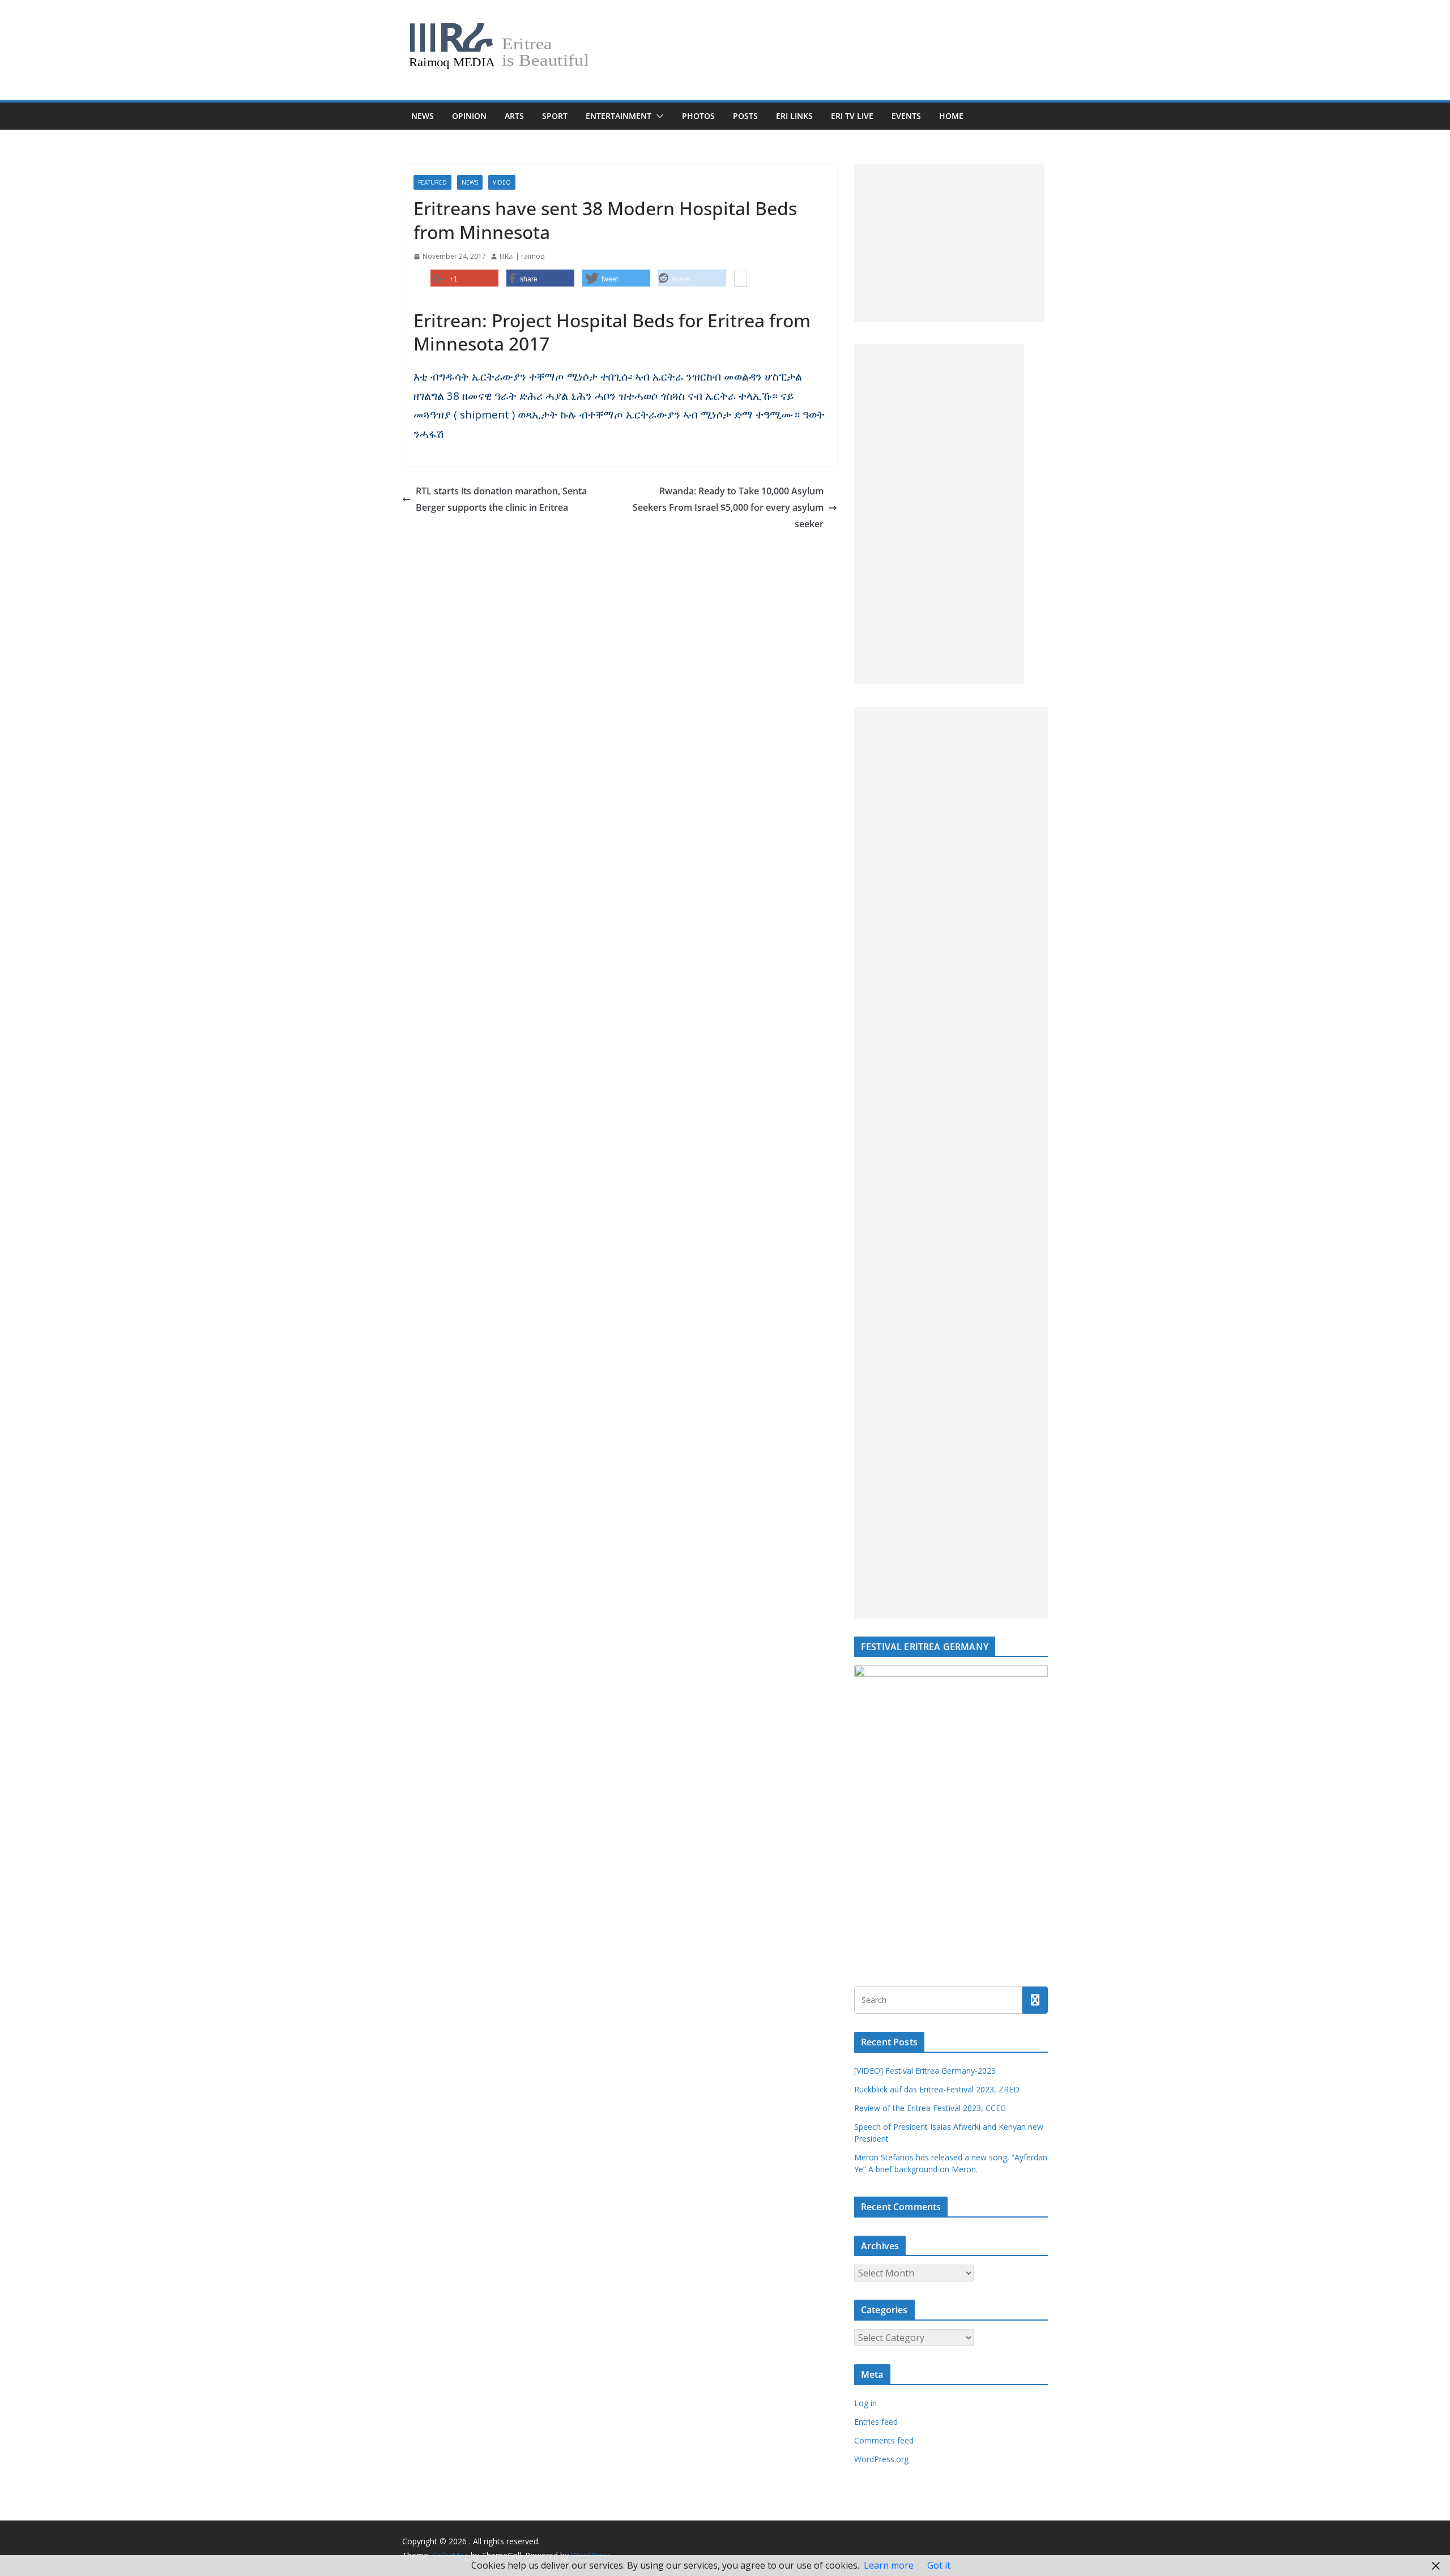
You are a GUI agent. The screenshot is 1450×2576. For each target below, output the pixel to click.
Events (906, 116)
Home (951, 116)
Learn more (889, 2565)
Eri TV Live (852, 116)
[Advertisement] (949, 243)
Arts (514, 116)
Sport (555, 116)
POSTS (745, 116)
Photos (698, 116)
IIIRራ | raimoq (522, 256)
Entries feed (876, 2422)
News (423, 116)
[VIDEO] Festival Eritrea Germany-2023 (925, 2071)
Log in (865, 2403)
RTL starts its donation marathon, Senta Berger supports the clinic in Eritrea (501, 499)
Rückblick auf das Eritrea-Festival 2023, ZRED (937, 2089)
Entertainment (619, 116)
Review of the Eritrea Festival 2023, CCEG (930, 2108)
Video (502, 182)
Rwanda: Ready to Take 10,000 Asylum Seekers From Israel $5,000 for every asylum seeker (728, 507)
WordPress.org (881, 2459)
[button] (658, 116)
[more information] (741, 280)
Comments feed (884, 2440)
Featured (432, 182)
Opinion (469, 116)
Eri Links (794, 116)
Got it (939, 2565)
